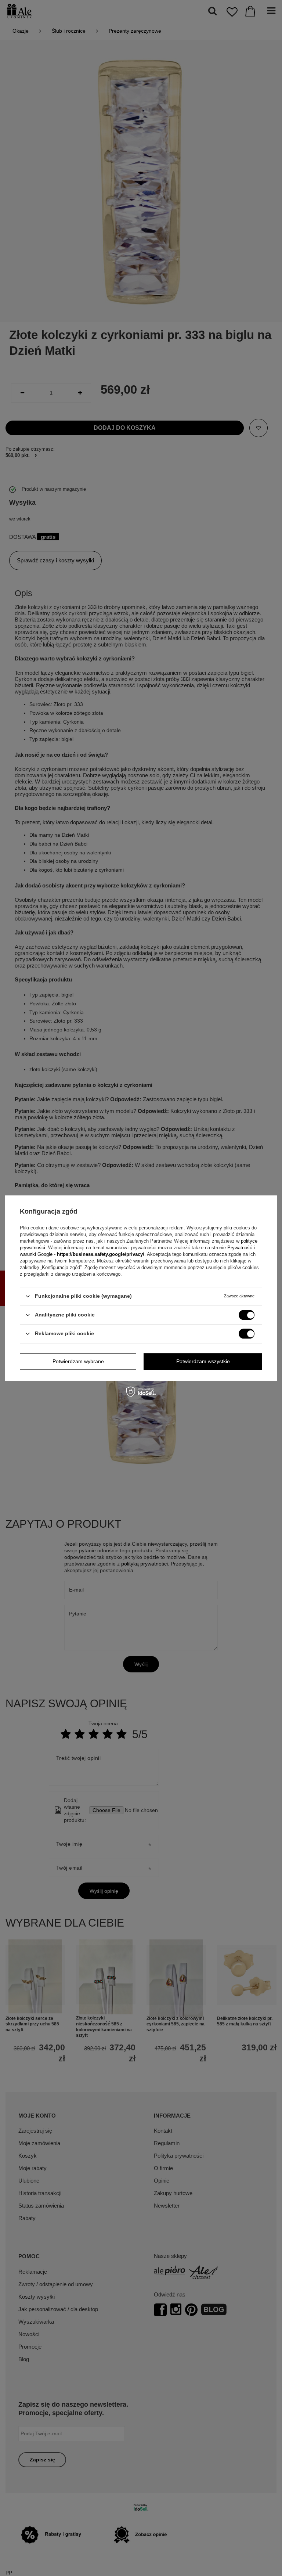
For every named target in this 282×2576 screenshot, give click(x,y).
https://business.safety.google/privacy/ (101, 1254)
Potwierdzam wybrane (78, 1361)
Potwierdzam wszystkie (203, 1361)
